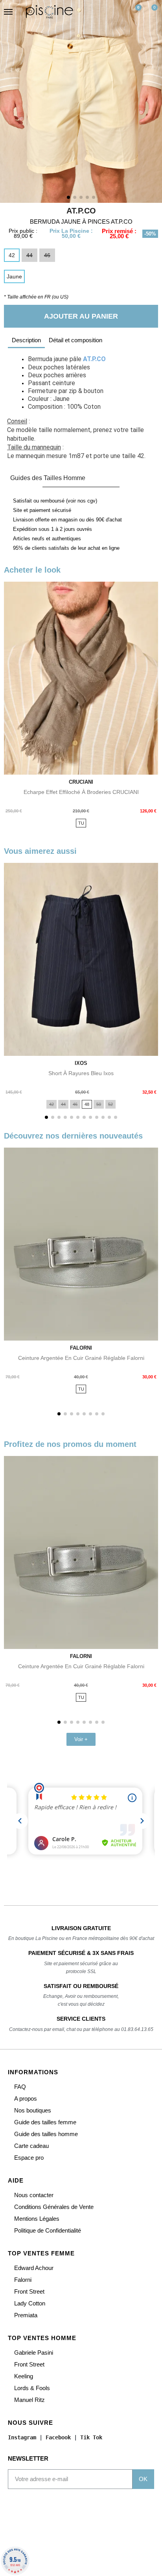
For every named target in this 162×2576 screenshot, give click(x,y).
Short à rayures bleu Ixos (81, 1073)
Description (26, 340)
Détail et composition (75, 340)
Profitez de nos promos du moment (70, 1444)
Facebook (58, 2437)
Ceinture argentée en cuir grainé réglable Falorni (81, 1358)
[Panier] (151, 12)
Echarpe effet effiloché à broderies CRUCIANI (81, 792)
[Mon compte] (116, 12)
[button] (99, 12)
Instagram (22, 2437)
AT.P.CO (81, 211)
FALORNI (81, 1348)
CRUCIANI (81, 782)
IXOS (81, 1063)
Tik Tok (91, 2437)
